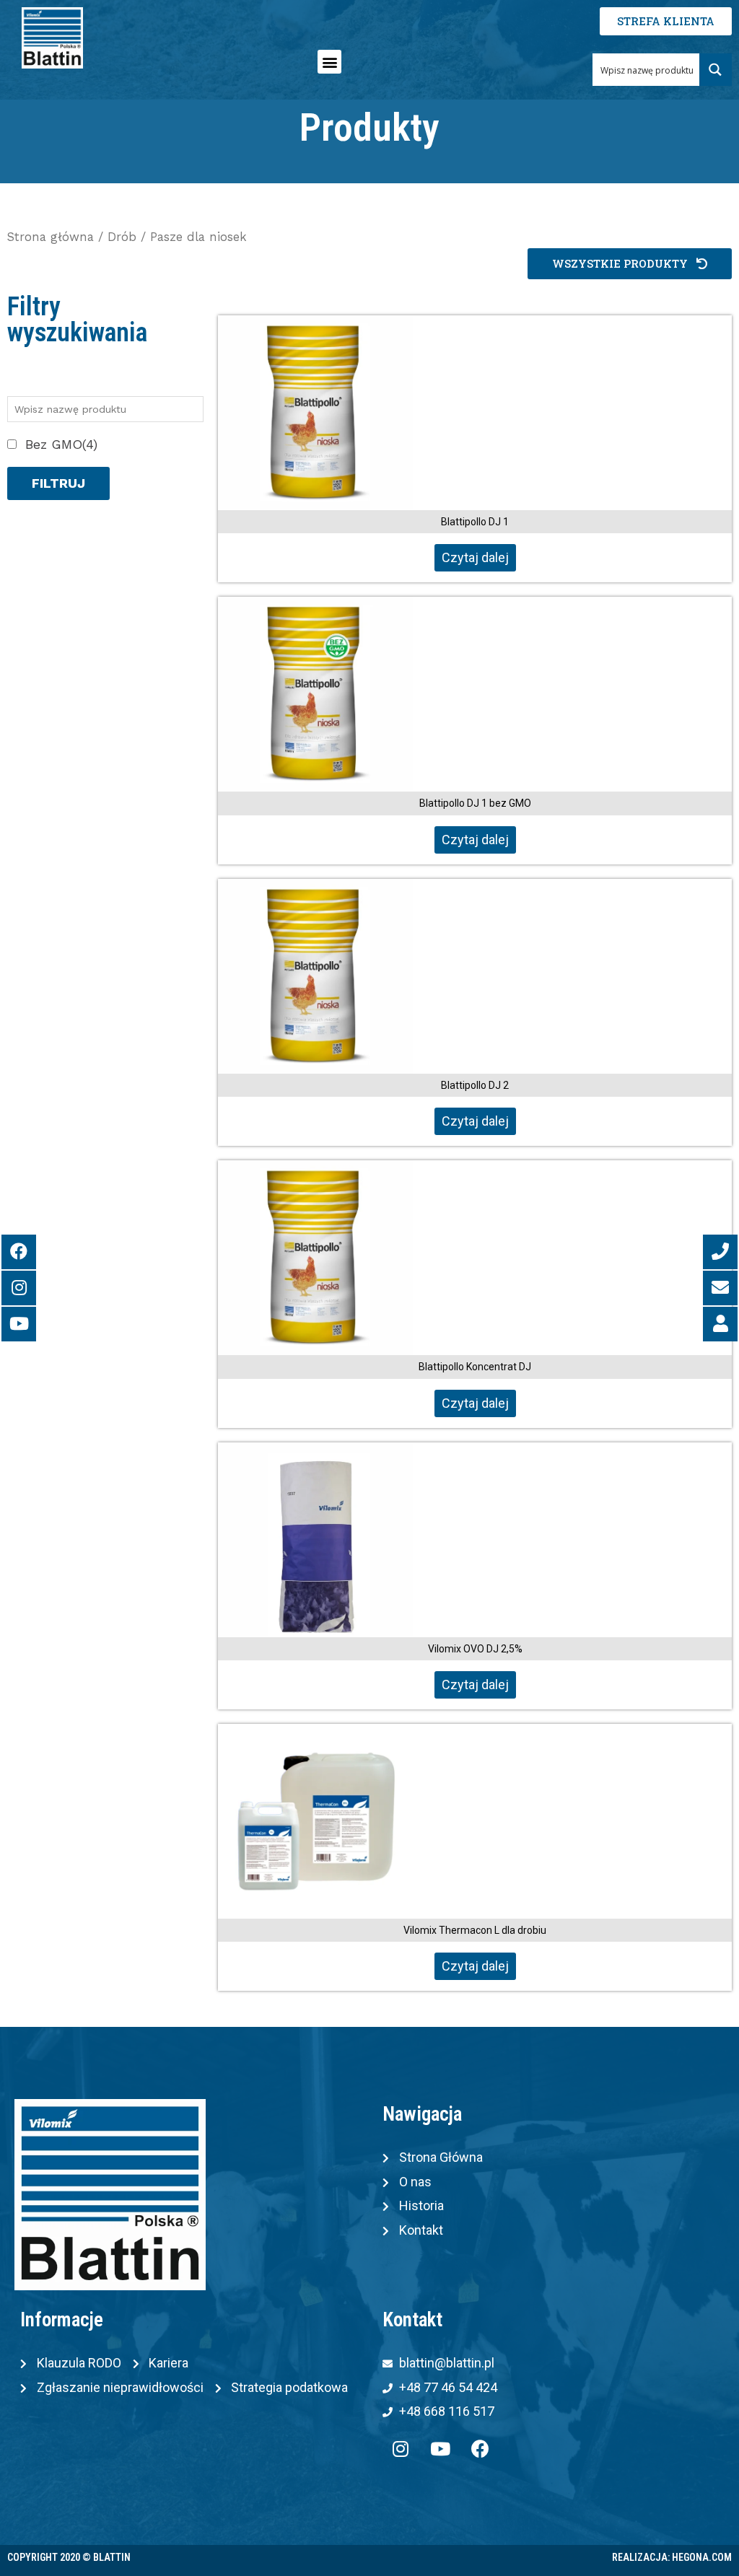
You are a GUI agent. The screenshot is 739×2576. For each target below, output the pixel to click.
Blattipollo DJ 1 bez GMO (475, 803)
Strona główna (51, 237)
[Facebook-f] (480, 2449)
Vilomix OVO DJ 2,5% (475, 1649)
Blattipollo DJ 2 (475, 1085)
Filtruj (58, 483)
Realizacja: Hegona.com (672, 2557)
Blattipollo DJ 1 (475, 522)
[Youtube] (440, 2449)
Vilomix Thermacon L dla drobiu (475, 1930)
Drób (122, 237)
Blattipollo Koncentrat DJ (475, 1367)
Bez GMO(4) (61, 444)
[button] (329, 62)
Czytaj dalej (475, 557)
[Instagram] (401, 2449)
